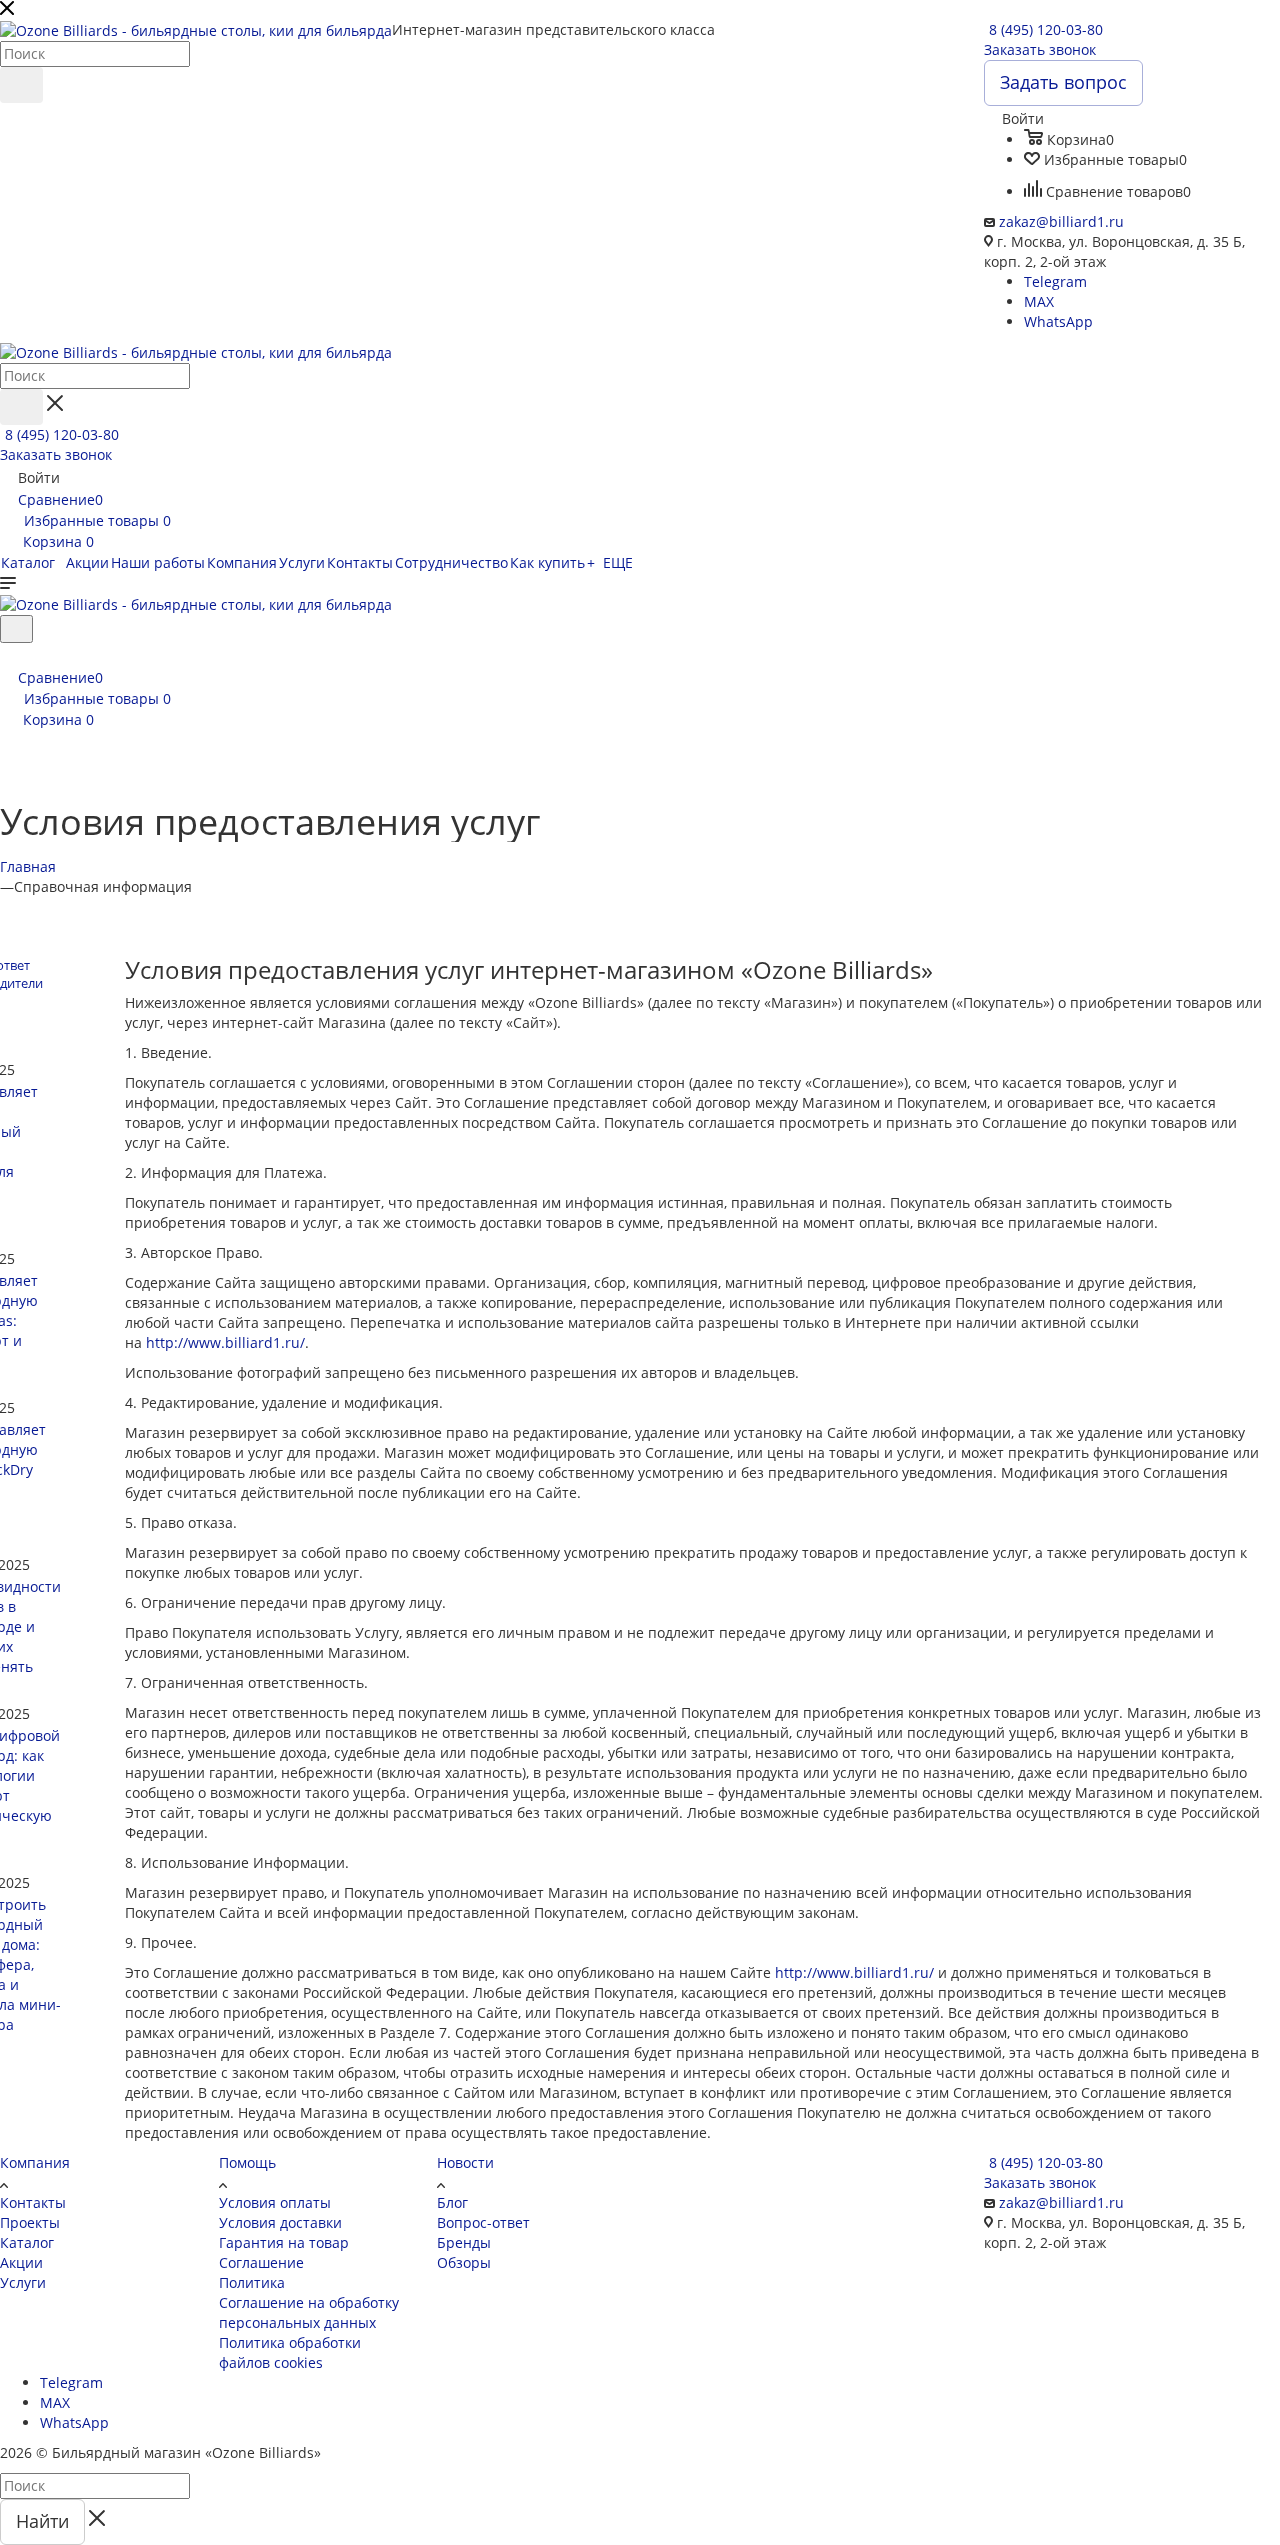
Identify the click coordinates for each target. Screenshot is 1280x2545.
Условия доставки (280, 2222)
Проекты (30, 2222)
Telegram (1055, 281)
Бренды (464, 2242)
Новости (465, 2162)
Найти (42, 2521)
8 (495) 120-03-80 (1046, 29)
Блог (452, 2202)
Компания (35, 2162)
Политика (252, 2282)
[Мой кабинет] (9, 655)
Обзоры (464, 2262)
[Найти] (21, 85)
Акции (21, 2262)
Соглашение (261, 2262)
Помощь (247, 2162)
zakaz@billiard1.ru (1061, 221)
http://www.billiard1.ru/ (225, 1342)
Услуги (23, 2282)
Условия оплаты (275, 2202)
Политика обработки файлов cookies (290, 2352)
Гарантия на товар (284, 2242)
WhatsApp (1058, 321)
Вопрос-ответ (483, 2222)
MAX (1039, 301)
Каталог (27, 2242)
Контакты (33, 2202)
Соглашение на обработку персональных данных (309, 2312)
